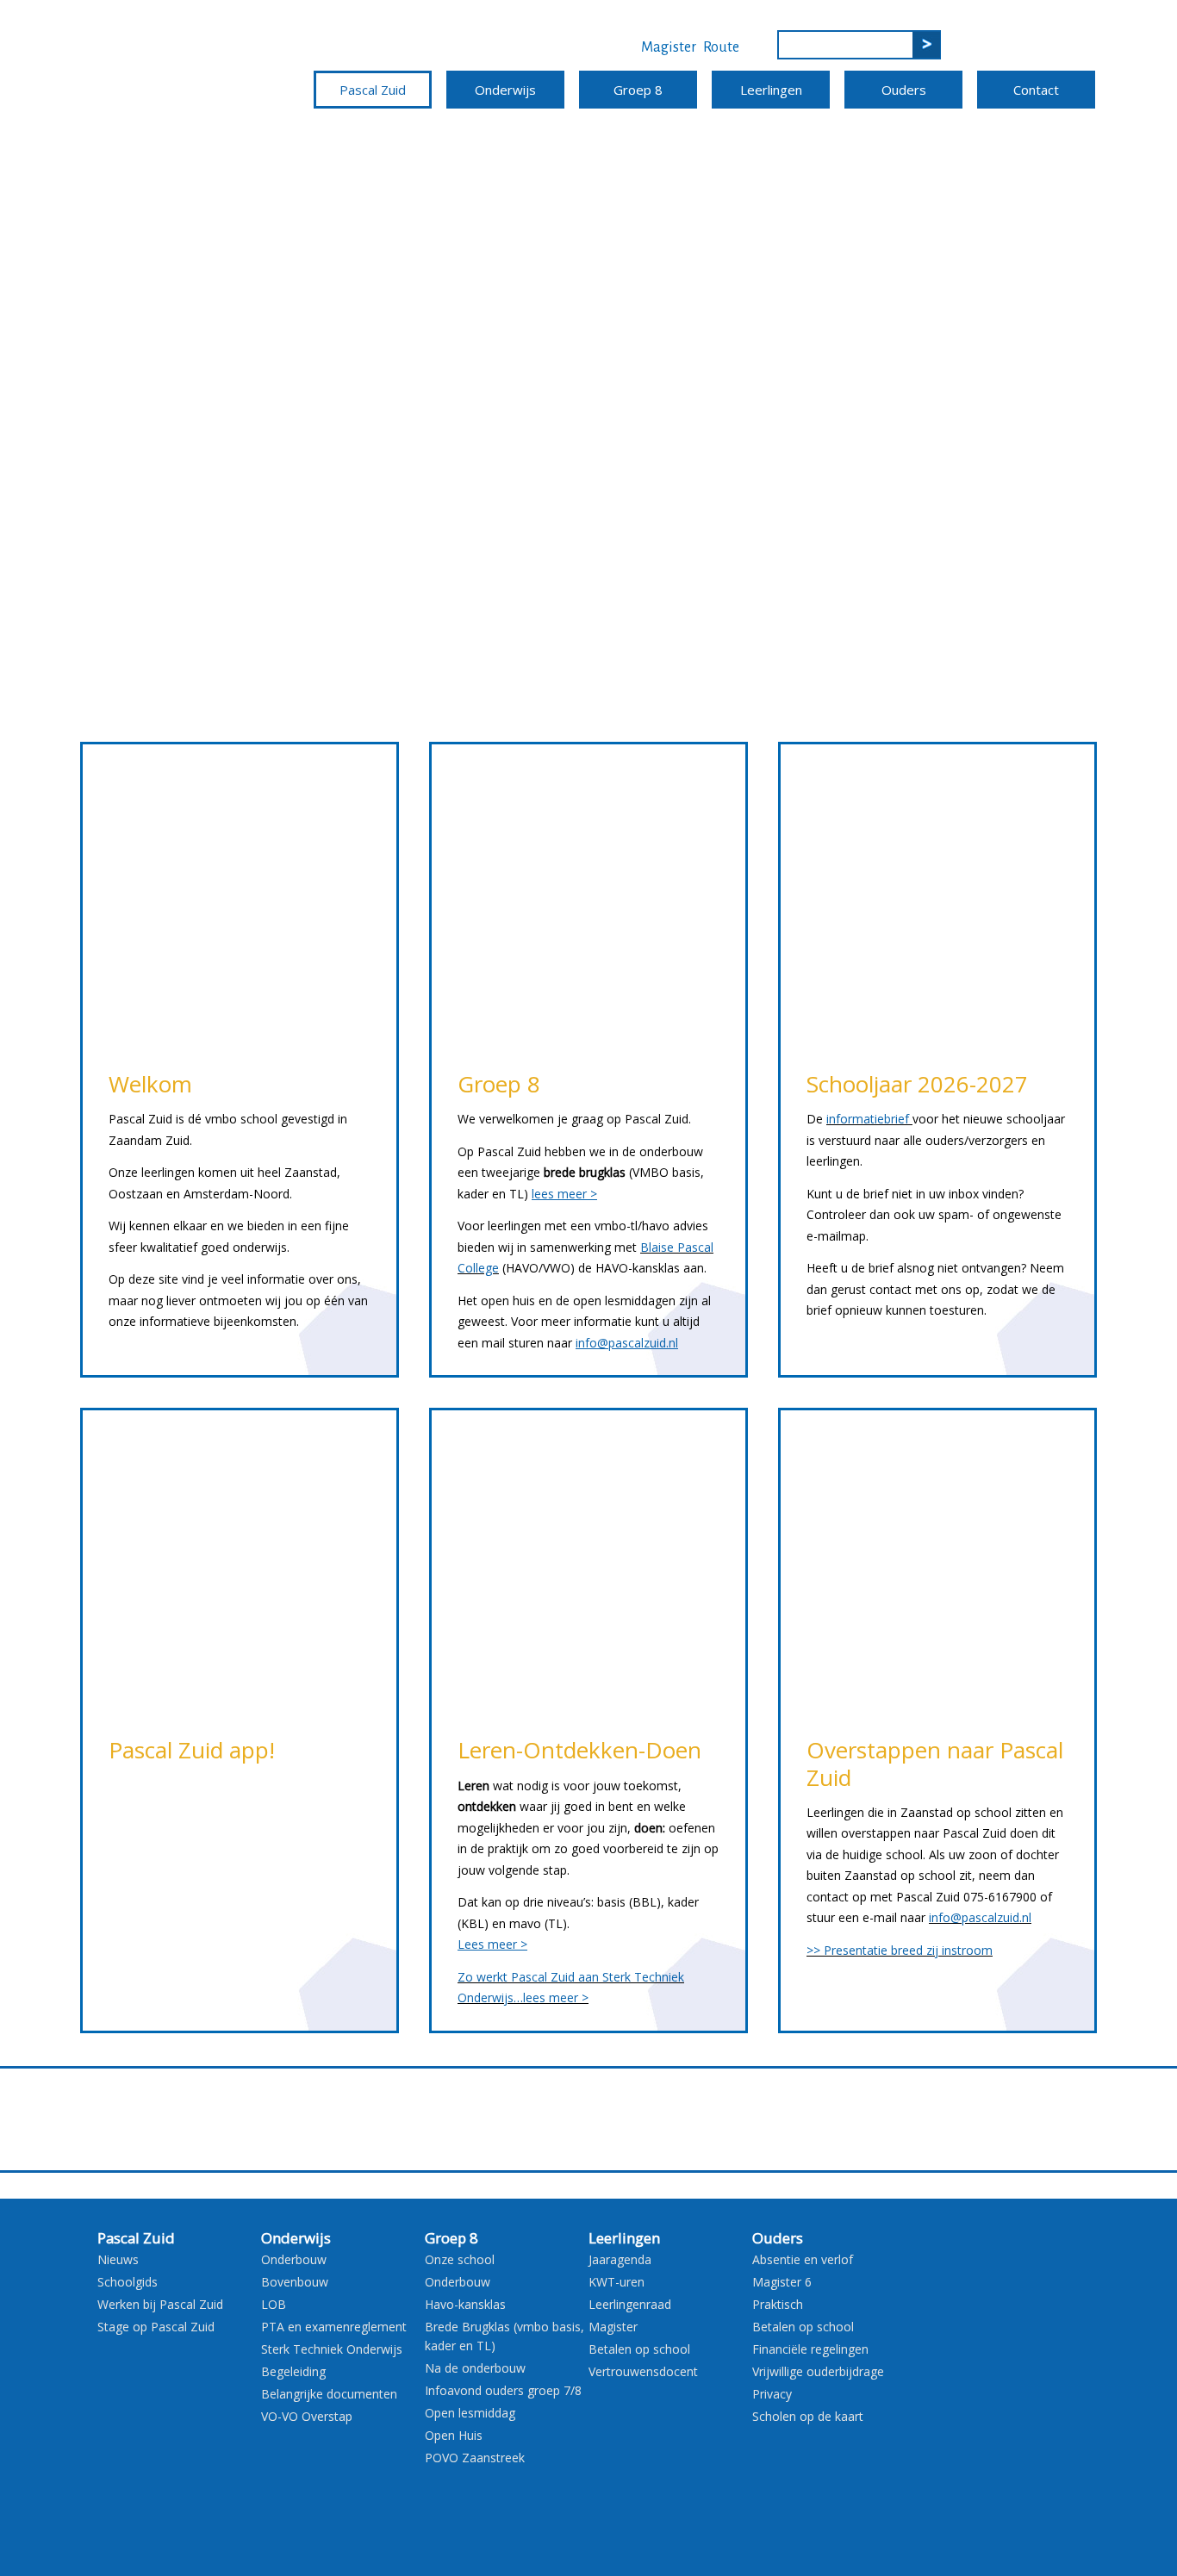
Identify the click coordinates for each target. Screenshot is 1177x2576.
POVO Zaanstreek (475, 2458)
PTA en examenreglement (334, 2327)
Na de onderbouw (475, 2368)
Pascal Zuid (373, 90)
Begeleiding (293, 2371)
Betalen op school (639, 2349)
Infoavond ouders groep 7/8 (503, 2390)
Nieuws (118, 2259)
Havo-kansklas (465, 2304)
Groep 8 (638, 90)
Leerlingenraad (630, 2304)
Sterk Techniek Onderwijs (332, 2349)
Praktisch (778, 2304)
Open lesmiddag (470, 2413)
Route (721, 47)
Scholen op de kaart (808, 2416)
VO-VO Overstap (307, 2416)
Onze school (460, 2259)
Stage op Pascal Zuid (156, 2327)
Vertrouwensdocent (643, 2371)
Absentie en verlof (803, 2259)
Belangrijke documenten (329, 2394)
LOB (274, 2304)
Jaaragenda (620, 2259)
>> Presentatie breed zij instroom (900, 1950)
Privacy (772, 2394)
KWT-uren (617, 2282)
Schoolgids (128, 2282)
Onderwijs (505, 90)
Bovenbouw (295, 2282)
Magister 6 (782, 2282)
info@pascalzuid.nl (980, 1917)
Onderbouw (294, 2259)
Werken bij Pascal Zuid (160, 2304)
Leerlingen (771, 90)
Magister (669, 47)
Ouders (904, 90)
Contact (1036, 90)
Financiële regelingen (810, 2349)
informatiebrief (868, 1119)
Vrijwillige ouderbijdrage (818, 2371)
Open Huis (454, 2435)
